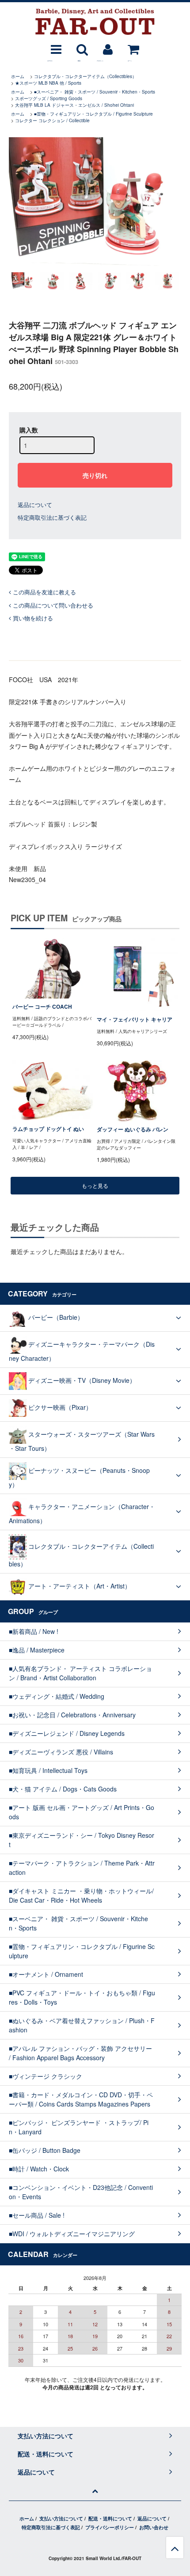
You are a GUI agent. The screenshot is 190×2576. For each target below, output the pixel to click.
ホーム (18, 76)
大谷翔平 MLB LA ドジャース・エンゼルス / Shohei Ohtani (74, 105)
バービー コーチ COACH (42, 1007)
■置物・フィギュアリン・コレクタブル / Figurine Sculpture (93, 114)
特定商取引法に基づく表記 (52, 517)
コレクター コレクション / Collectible (52, 120)
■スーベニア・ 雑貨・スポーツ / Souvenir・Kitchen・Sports (95, 92)
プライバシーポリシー (110, 2527)
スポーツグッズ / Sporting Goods (49, 98)
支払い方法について (61, 2518)
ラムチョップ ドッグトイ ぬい (48, 1129)
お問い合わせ (154, 2527)
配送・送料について (110, 2518)
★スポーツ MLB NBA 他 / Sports (48, 83)
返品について (35, 505)
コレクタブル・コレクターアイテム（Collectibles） (85, 76)
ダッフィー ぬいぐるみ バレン (133, 1129)
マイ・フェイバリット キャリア (135, 1020)
